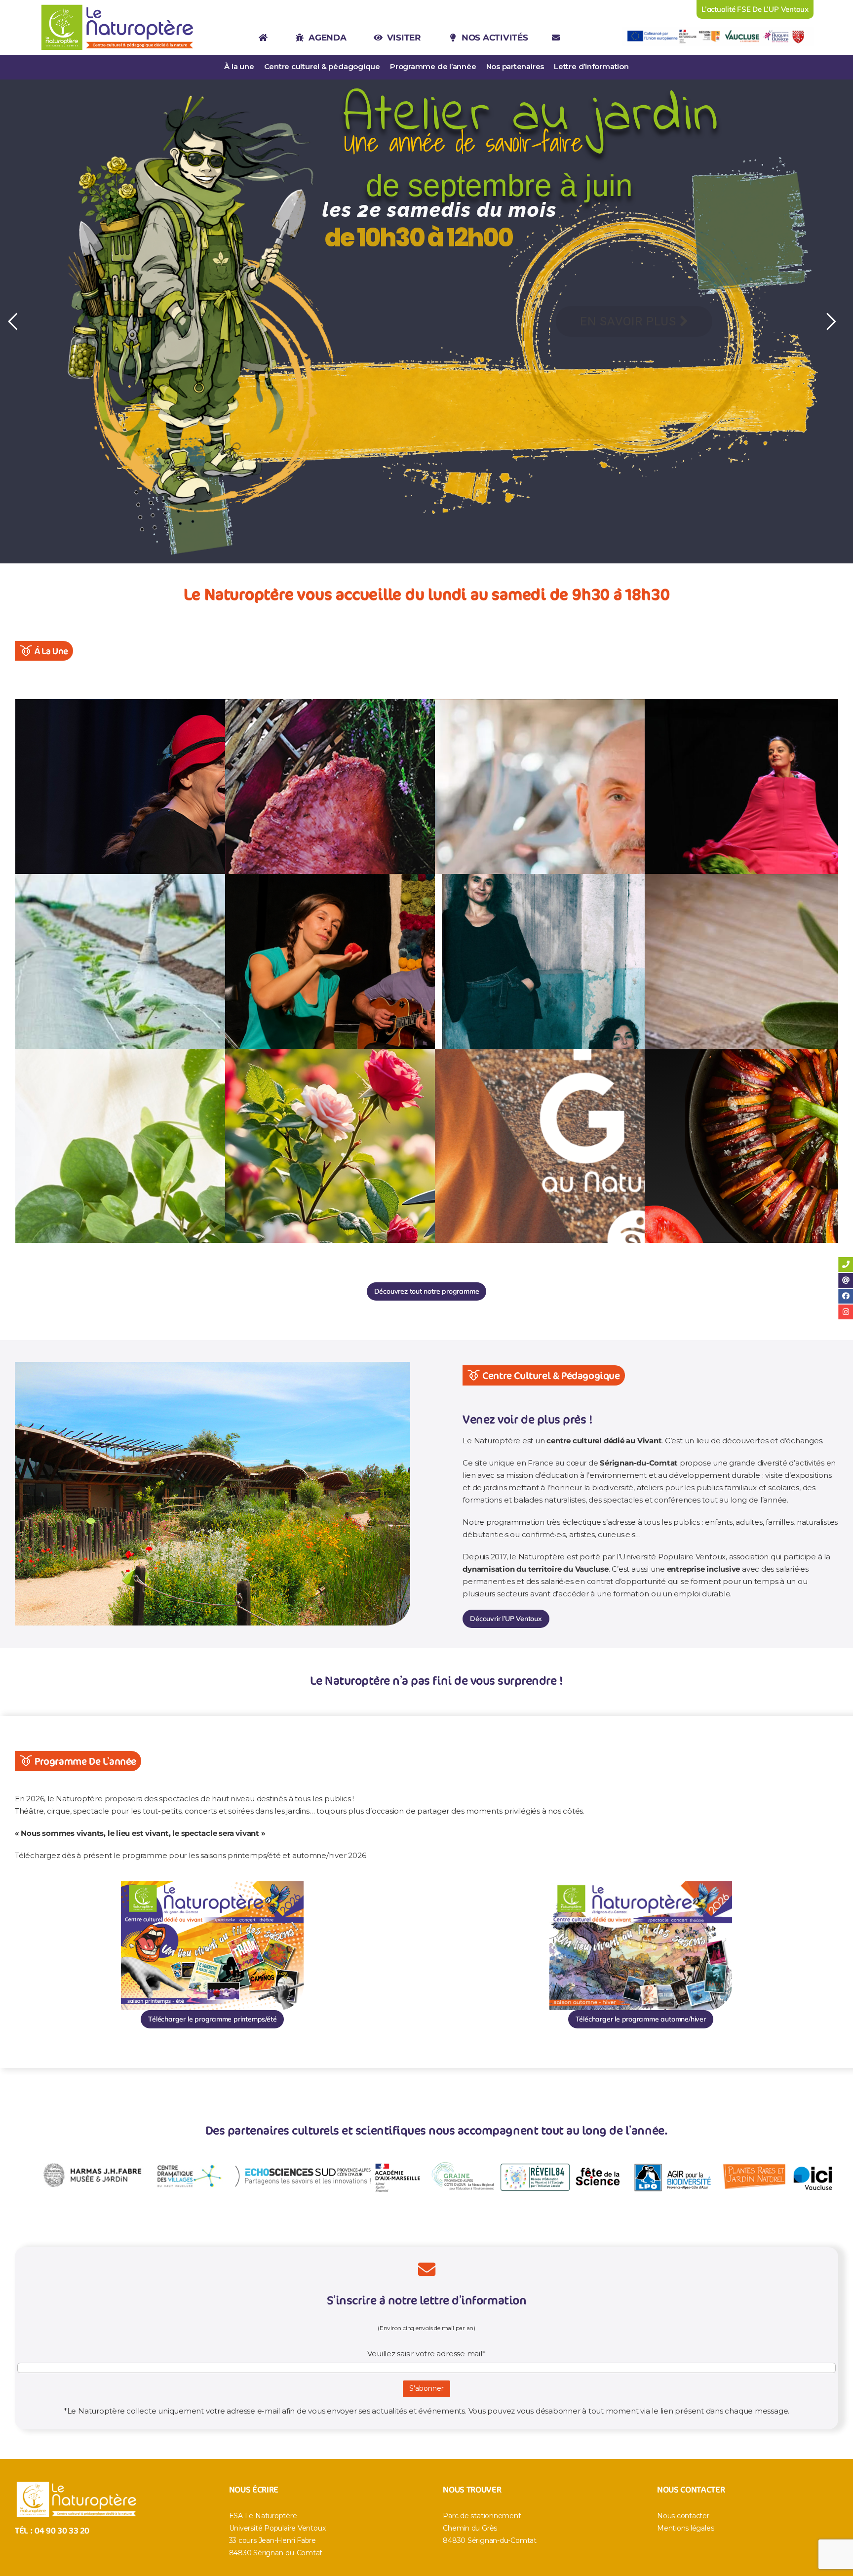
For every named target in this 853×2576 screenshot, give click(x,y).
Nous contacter (683, 2516)
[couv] (212, 1885)
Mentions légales (685, 2528)
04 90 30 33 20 (62, 2530)
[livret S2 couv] (641, 1885)
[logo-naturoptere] (118, 5)
